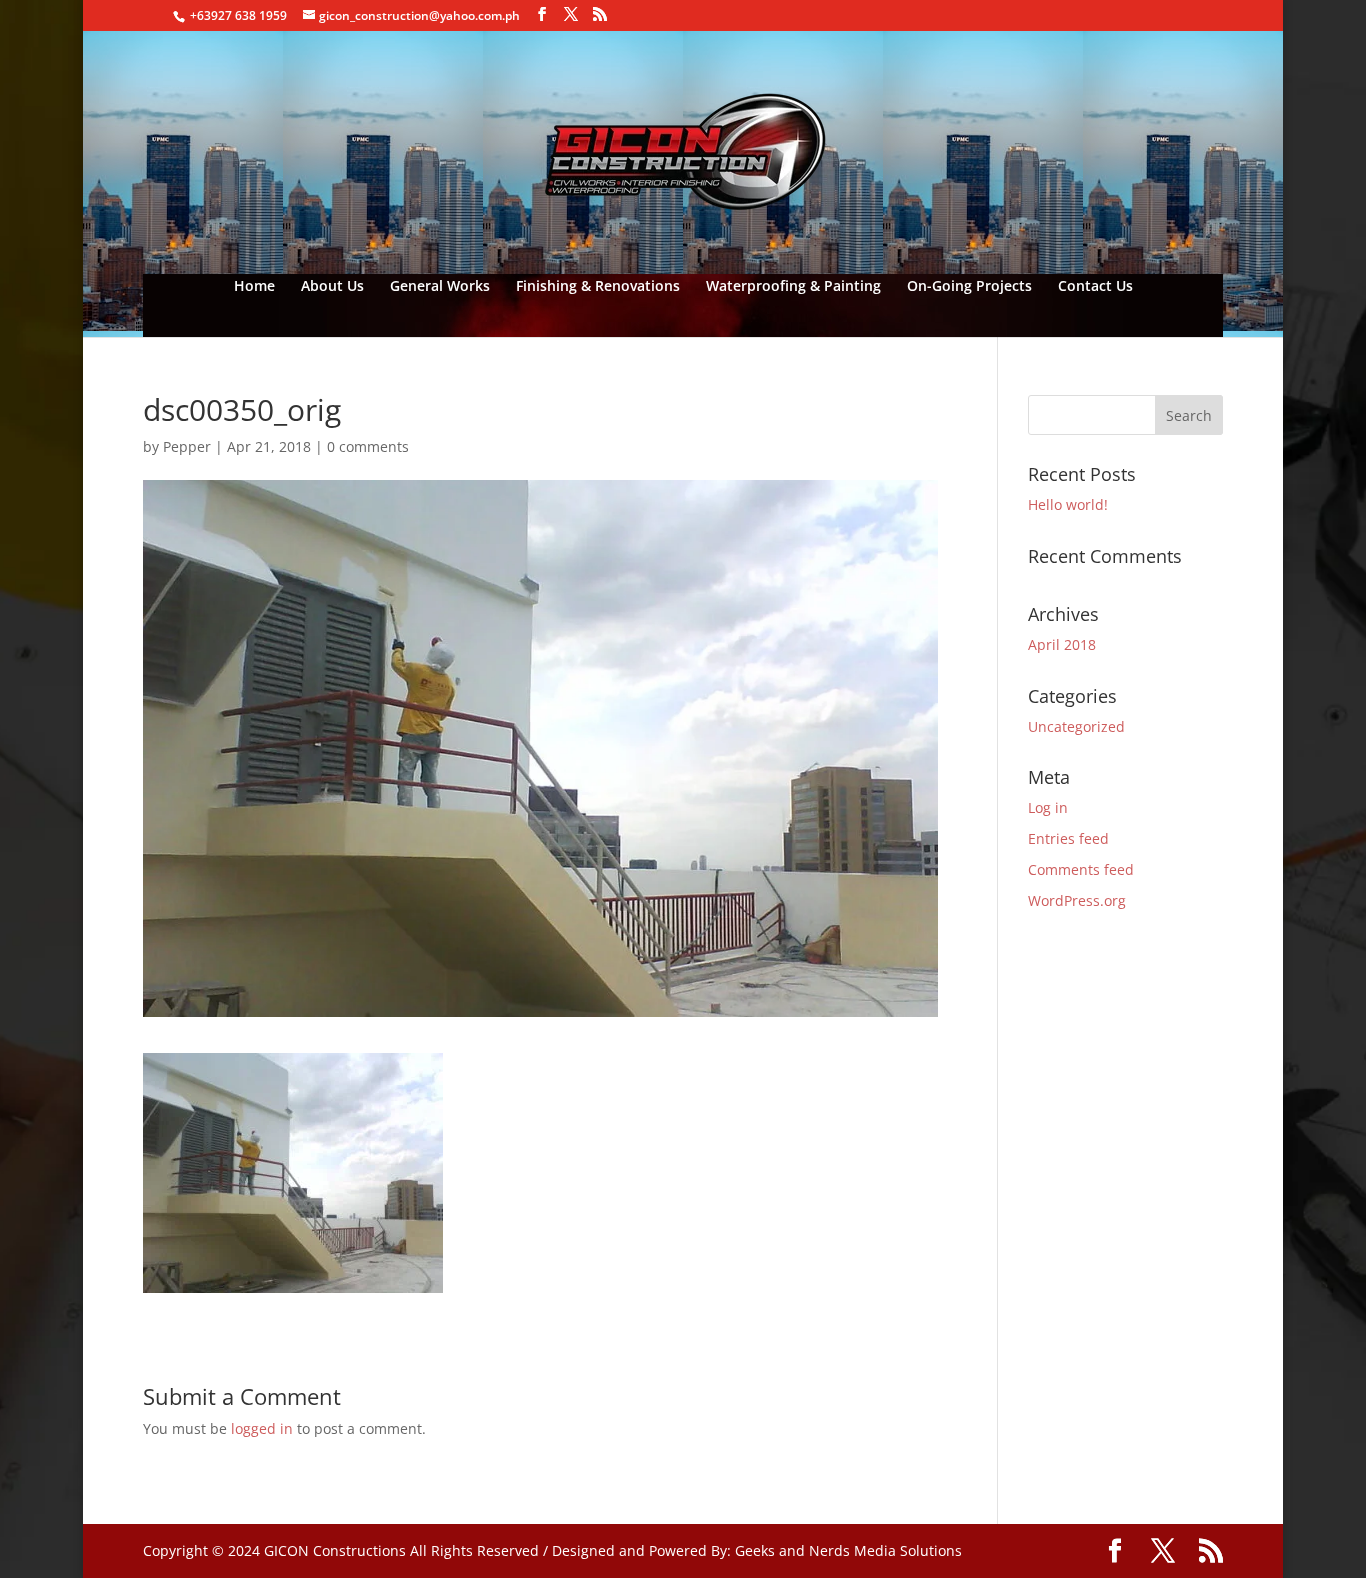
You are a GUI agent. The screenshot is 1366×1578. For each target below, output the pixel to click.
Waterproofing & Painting (793, 287)
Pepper (187, 446)
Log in (1048, 807)
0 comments (368, 446)
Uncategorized (1076, 726)
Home (254, 287)
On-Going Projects (969, 287)
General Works (440, 287)
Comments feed (1081, 869)
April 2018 (1062, 644)
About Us (332, 287)
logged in (262, 1428)
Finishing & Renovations (598, 287)
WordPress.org (1077, 900)
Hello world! (1068, 504)
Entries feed (1068, 838)
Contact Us (1095, 287)
